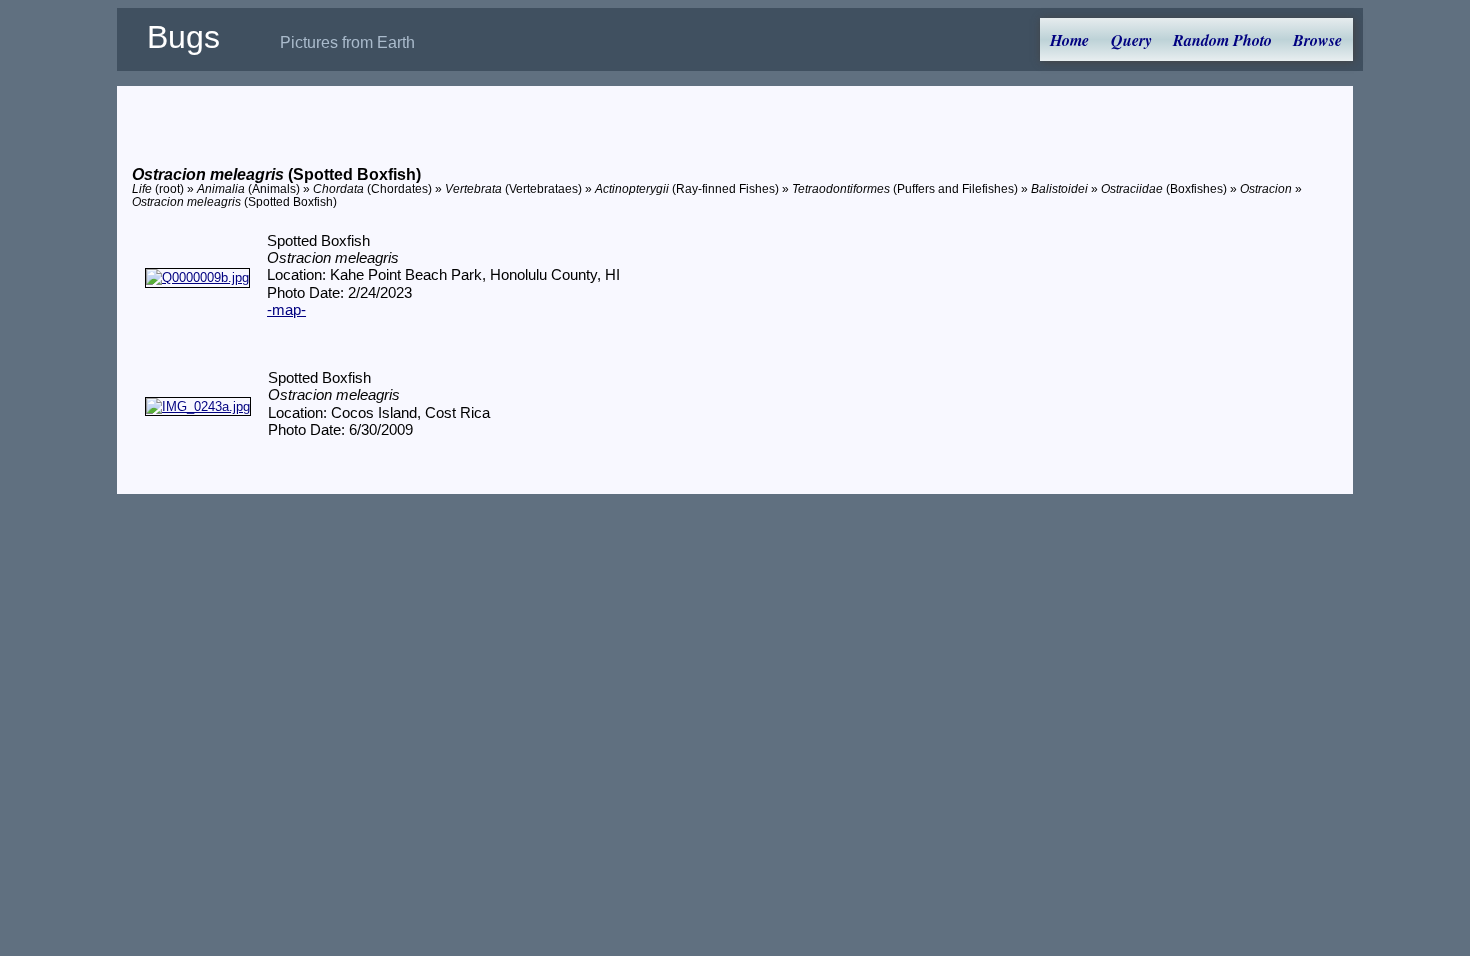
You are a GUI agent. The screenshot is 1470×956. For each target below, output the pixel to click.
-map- (286, 310)
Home (1069, 40)
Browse (1317, 40)
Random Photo (1222, 40)
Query (1131, 40)
